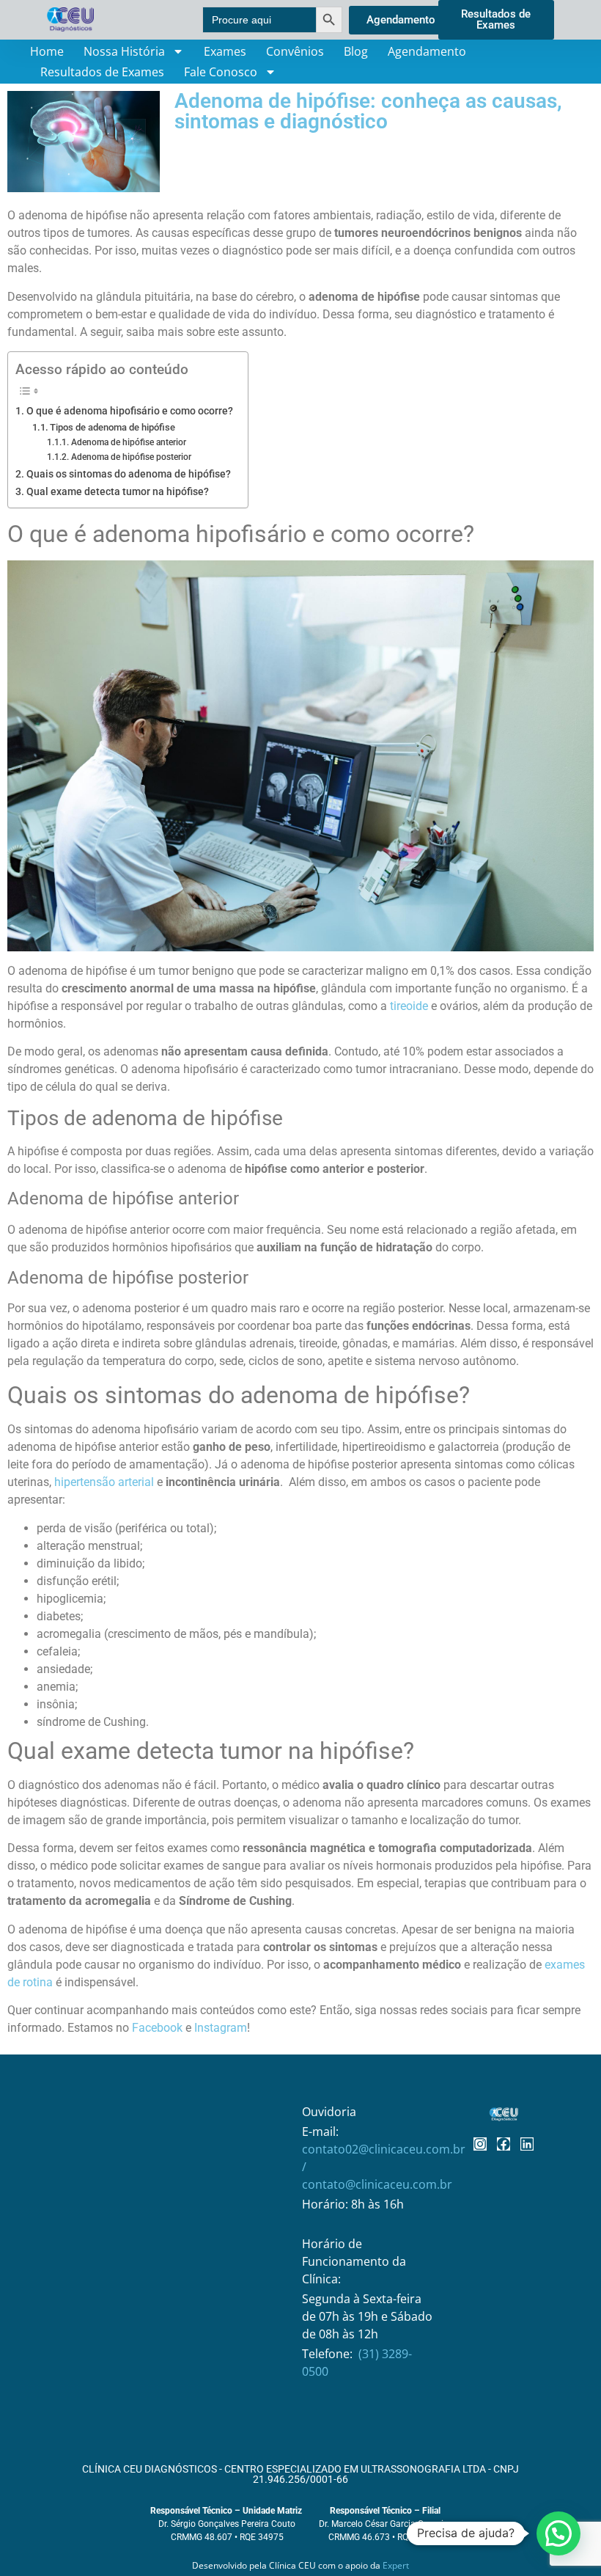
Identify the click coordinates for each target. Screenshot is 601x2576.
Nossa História (124, 51)
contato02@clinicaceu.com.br (384, 2149)
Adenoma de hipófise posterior (131, 457)
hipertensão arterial (104, 1482)
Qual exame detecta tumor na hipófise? (118, 492)
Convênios (295, 51)
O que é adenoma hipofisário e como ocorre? (130, 411)
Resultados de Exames (102, 72)
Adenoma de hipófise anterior (128, 442)
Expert (396, 2565)
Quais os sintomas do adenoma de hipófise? (129, 474)
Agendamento (427, 51)
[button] (558, 2533)
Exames (225, 51)
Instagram (221, 2028)
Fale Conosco (221, 72)
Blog (356, 51)
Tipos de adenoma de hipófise (113, 427)
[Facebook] (504, 2144)
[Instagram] (480, 2144)
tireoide (409, 1006)
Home (47, 51)
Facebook (157, 2028)
